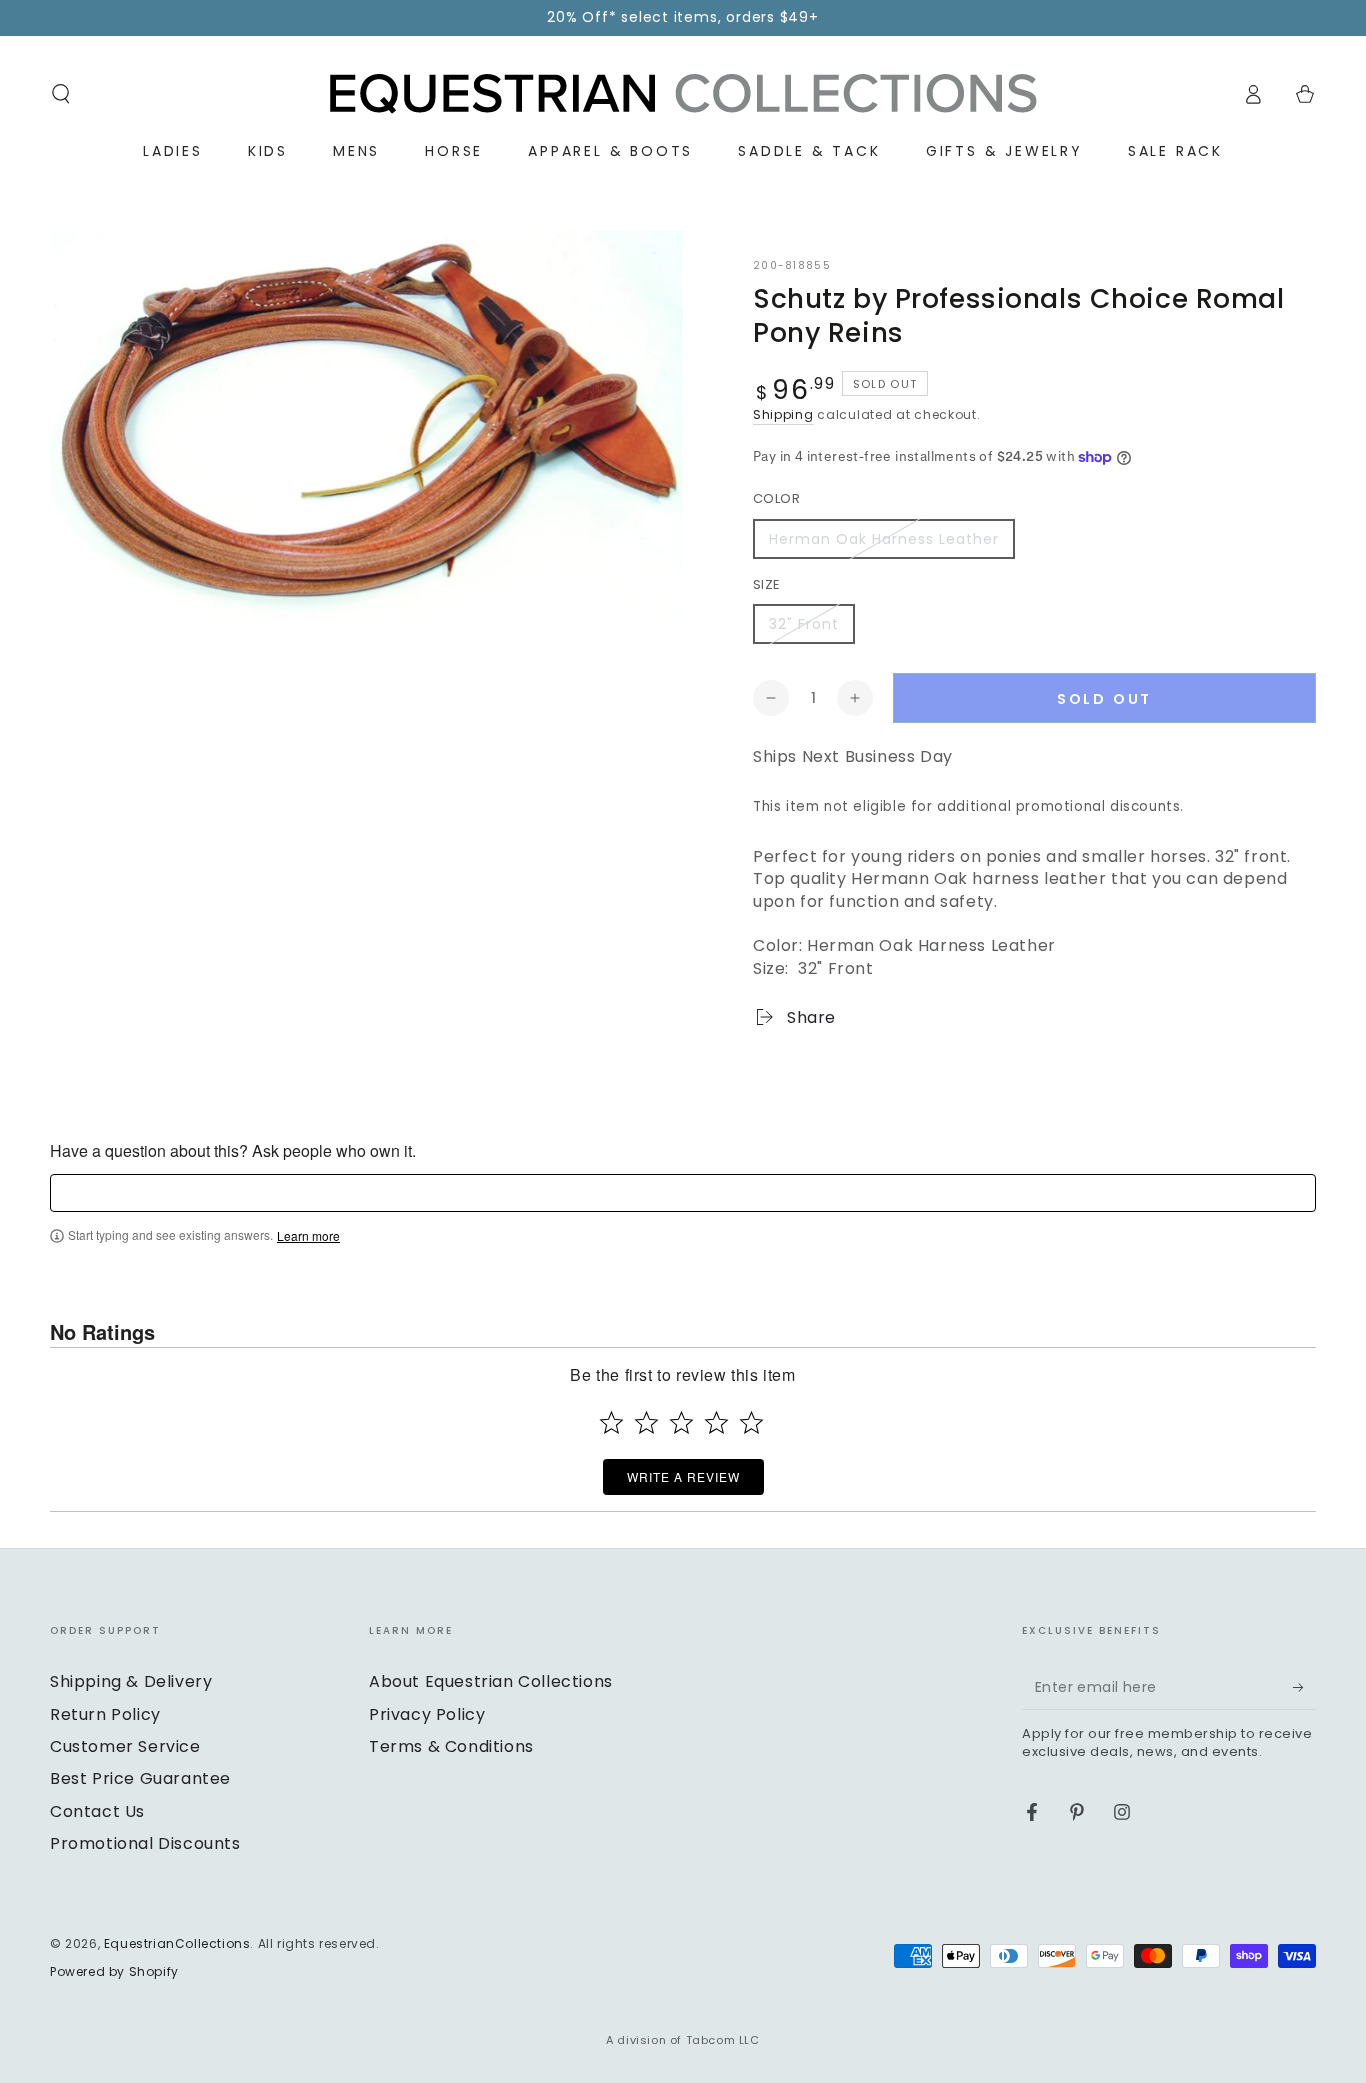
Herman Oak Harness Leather (884, 539)
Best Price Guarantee (140, 1778)
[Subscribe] (1304, 1687)
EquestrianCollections (177, 1943)
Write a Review (683, 1476)
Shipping (783, 414)
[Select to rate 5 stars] (751, 1422)
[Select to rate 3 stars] (681, 1422)
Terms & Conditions (451, 1746)
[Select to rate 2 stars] (646, 1422)
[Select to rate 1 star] (611, 1422)
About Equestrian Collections (491, 1681)
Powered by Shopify (114, 1972)
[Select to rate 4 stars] (716, 1422)
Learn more (308, 1236)
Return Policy (105, 1714)
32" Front (804, 624)
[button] (61, 94)
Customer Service (125, 1746)
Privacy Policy (427, 1714)
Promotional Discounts (145, 1843)
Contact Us (97, 1811)
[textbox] (683, 1193)
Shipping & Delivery (131, 1681)
